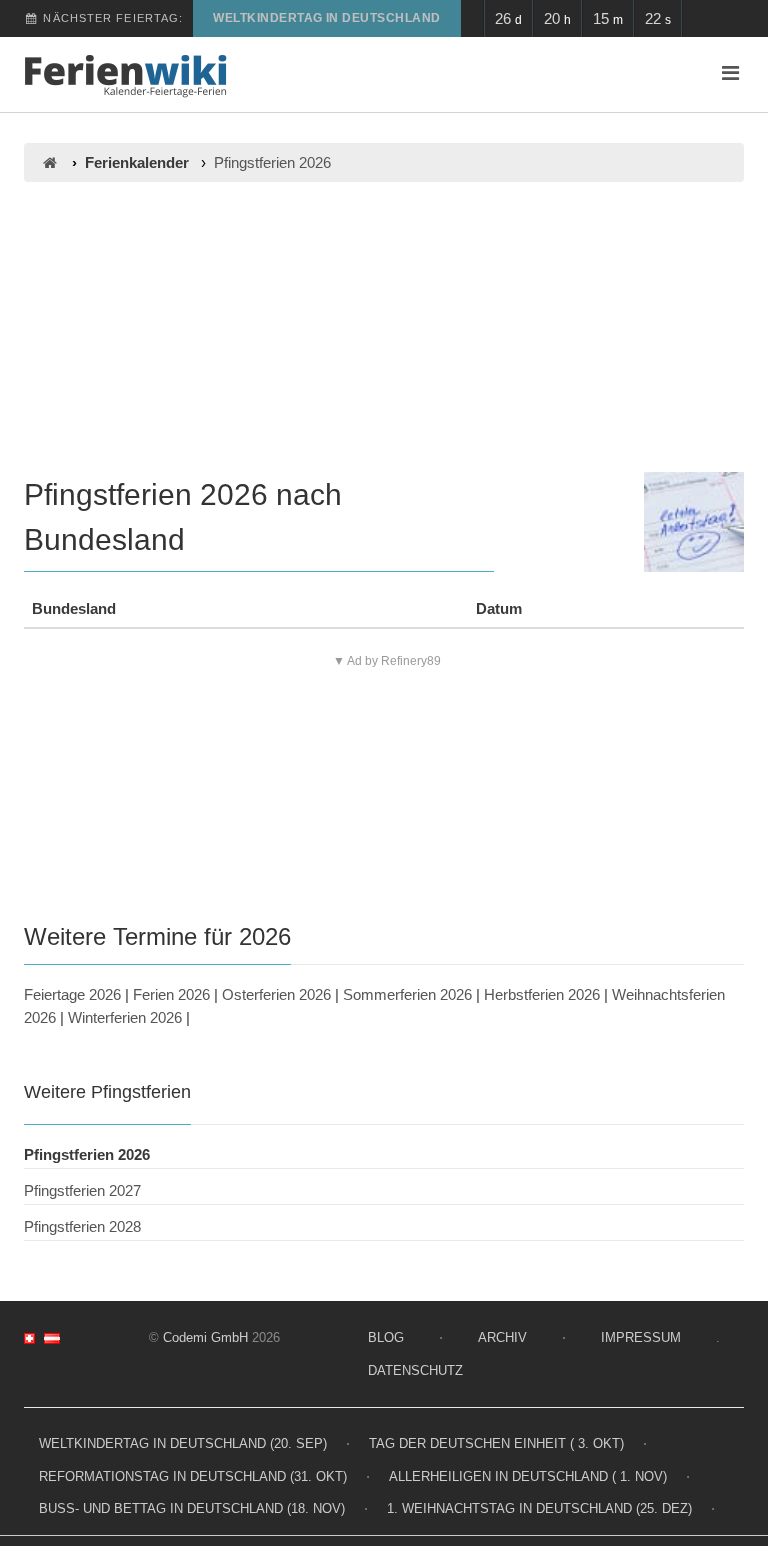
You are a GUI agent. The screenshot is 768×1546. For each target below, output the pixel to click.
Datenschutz (415, 1370)
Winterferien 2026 (125, 1017)
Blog (386, 1337)
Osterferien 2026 (276, 994)
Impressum (641, 1337)
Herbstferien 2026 (542, 994)
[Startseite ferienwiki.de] (49, 162)
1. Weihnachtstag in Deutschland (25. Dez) (539, 1508)
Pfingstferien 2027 (82, 1190)
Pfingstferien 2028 (82, 1226)
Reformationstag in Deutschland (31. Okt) (193, 1476)
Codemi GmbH (205, 1337)
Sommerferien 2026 (407, 994)
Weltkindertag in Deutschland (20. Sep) (183, 1443)
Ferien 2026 (171, 994)
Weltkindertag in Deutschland (326, 18)
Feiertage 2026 (72, 994)
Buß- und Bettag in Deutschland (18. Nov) (192, 1508)
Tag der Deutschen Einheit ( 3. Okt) (496, 1443)
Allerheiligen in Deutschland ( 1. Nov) (528, 1476)
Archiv (502, 1337)
